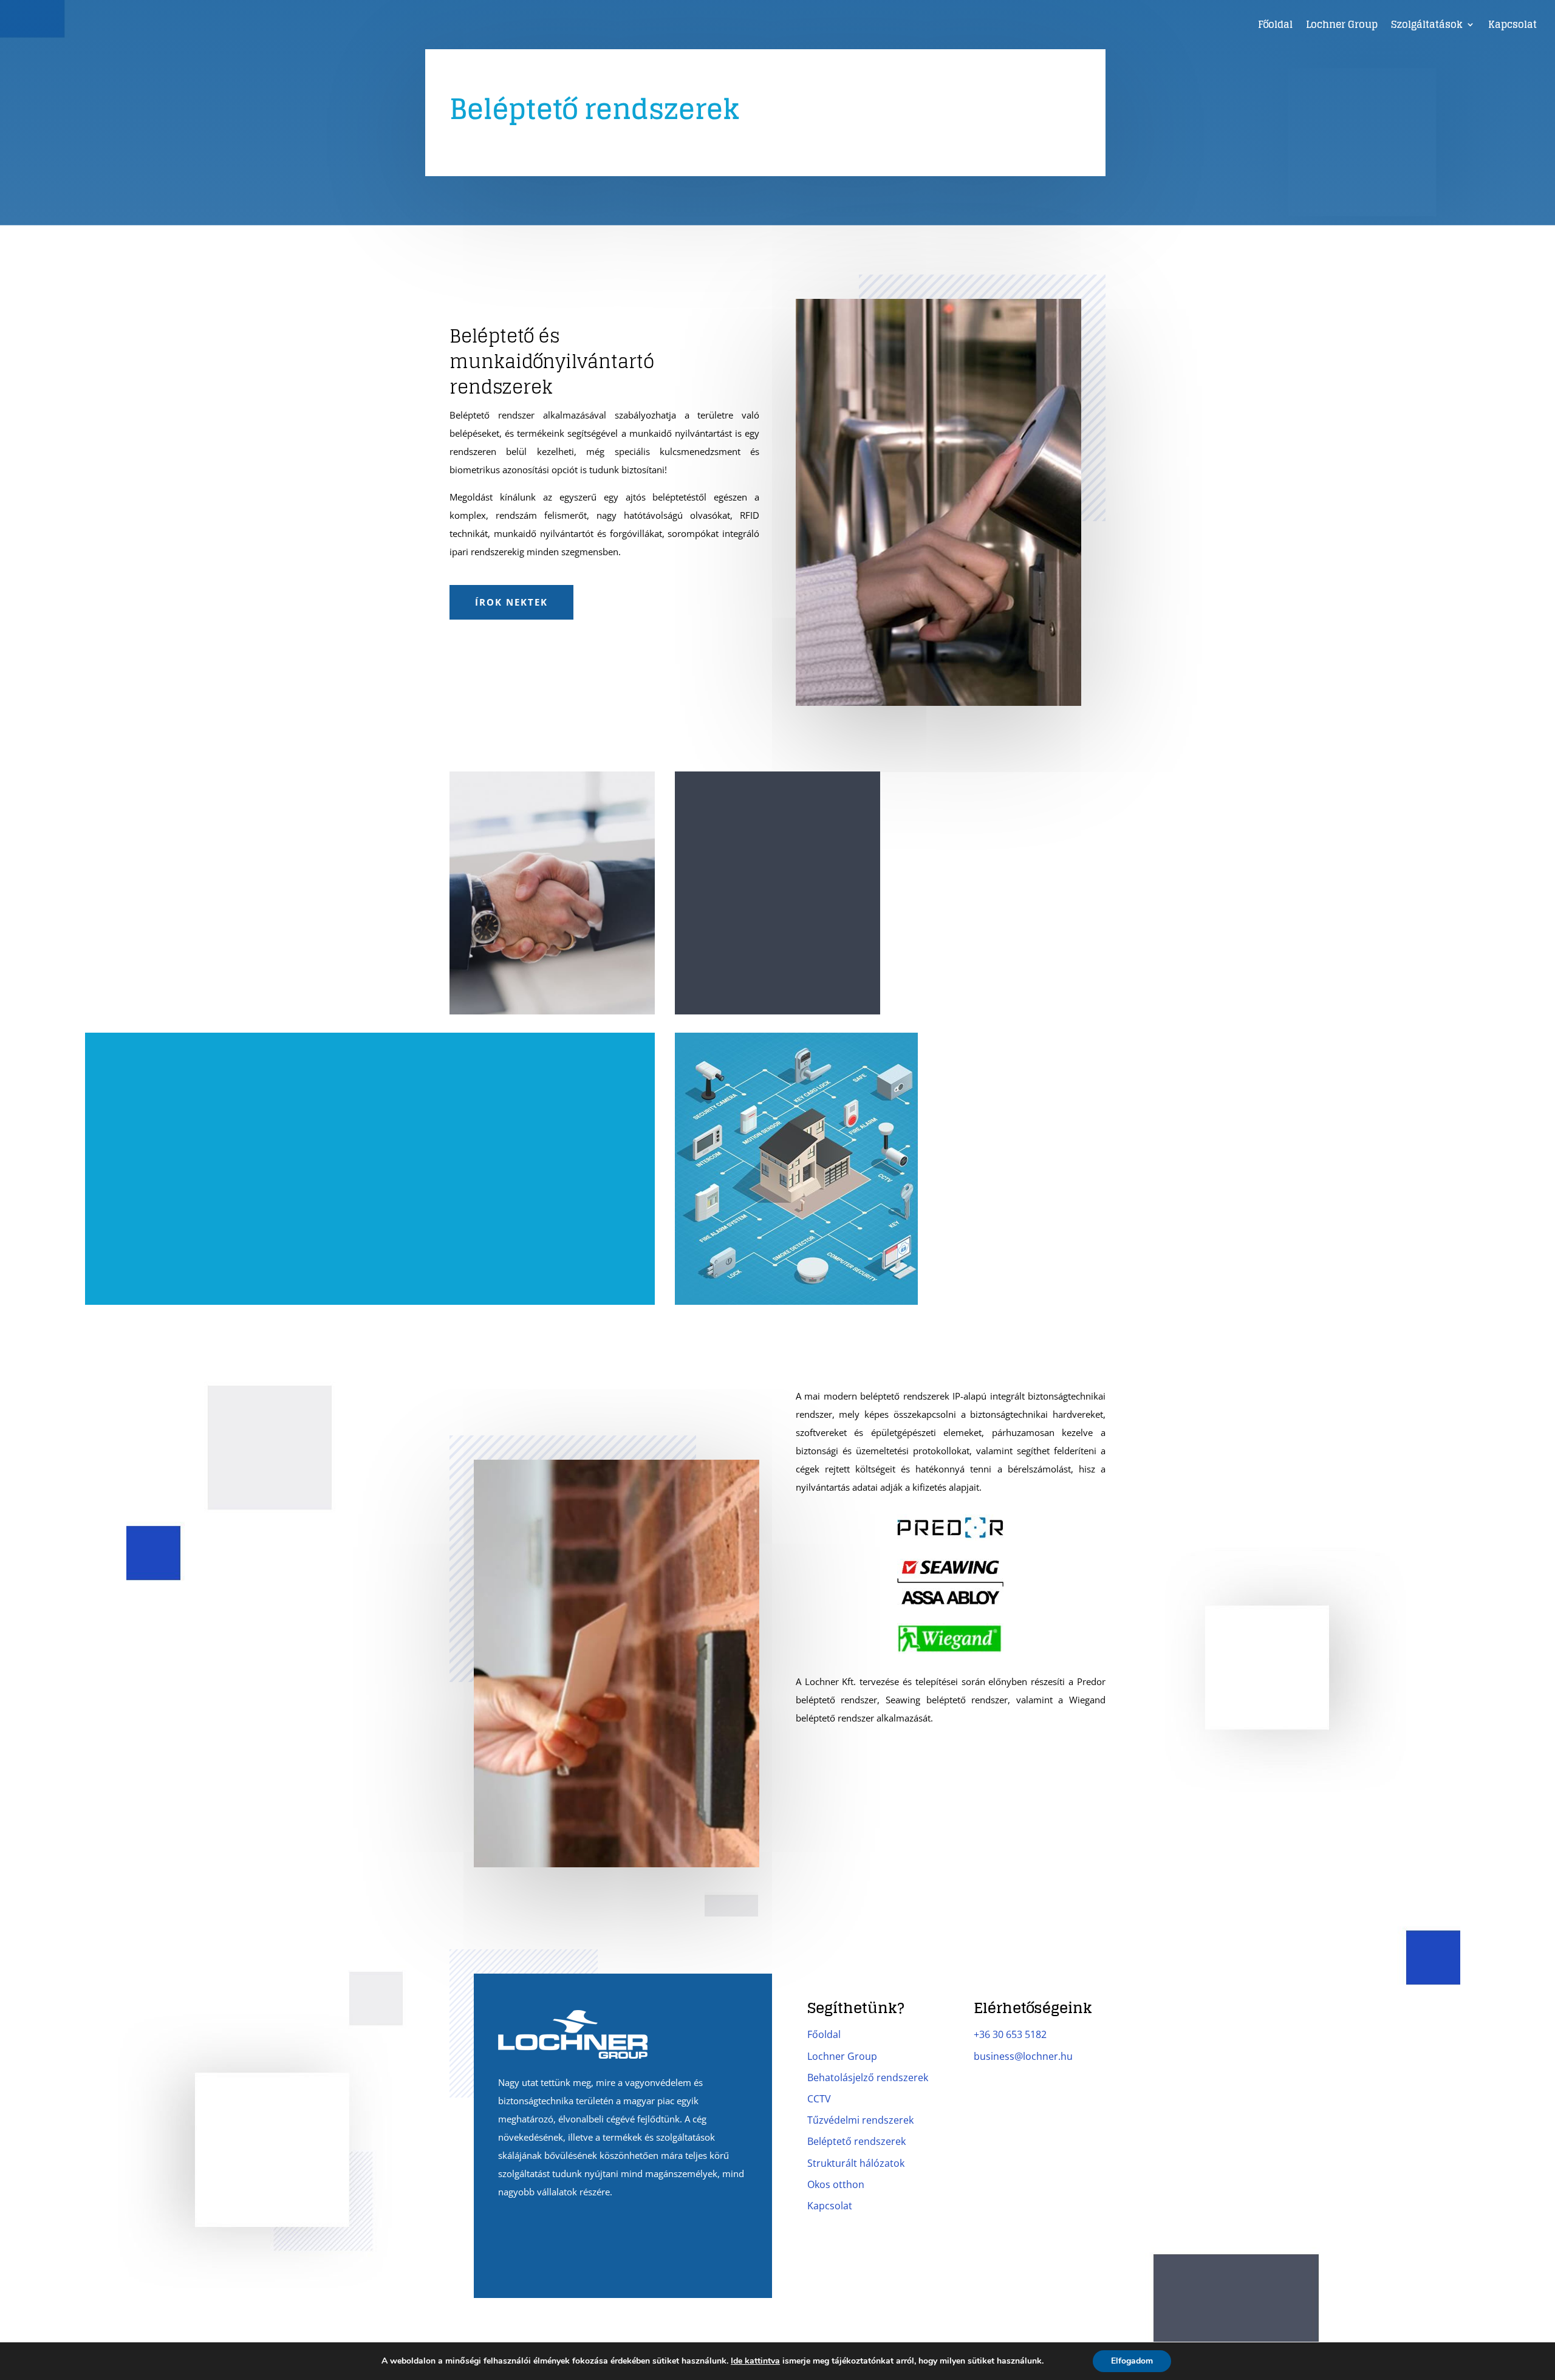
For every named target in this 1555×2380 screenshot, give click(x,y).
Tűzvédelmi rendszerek (860, 2120)
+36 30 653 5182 (1010, 2034)
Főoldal (1275, 26)
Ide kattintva (755, 2361)
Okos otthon (836, 2184)
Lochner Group (1342, 26)
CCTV (819, 2099)
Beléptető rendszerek (856, 2141)
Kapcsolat (1512, 26)
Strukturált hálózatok (856, 2163)
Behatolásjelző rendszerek (868, 2077)
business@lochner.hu (1023, 2056)
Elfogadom (1132, 2361)
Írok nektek (511, 602)
